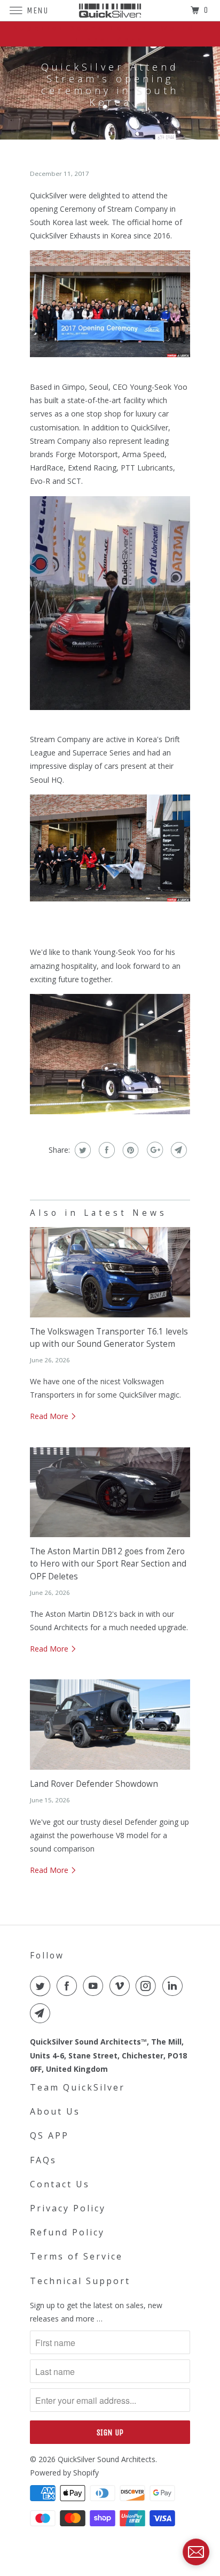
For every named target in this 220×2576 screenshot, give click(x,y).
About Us (55, 2111)
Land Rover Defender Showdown (94, 1784)
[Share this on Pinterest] (129, 1150)
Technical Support (80, 2281)
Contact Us (60, 2184)
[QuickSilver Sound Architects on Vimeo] (122, 1986)
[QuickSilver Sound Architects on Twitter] (42, 1986)
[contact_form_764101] (196, 2552)
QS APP (49, 2135)
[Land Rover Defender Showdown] (110, 1725)
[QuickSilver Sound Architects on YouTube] (95, 1986)
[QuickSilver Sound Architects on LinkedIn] (175, 1986)
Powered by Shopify (64, 2473)
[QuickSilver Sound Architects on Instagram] (148, 1986)
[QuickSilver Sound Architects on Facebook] (69, 1986)
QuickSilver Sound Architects (107, 2459)
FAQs (43, 2160)
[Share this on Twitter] (81, 1150)
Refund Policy (67, 2232)
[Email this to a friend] (178, 1150)
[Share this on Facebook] (105, 1150)
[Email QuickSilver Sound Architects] (42, 2013)
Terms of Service (76, 2256)
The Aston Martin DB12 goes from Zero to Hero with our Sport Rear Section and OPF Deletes (108, 1564)
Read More (50, 1416)
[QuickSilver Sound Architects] (110, 10)
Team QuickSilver (77, 2087)
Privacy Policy (68, 2208)
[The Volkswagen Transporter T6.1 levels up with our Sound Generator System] (110, 1272)
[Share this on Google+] (154, 1150)
